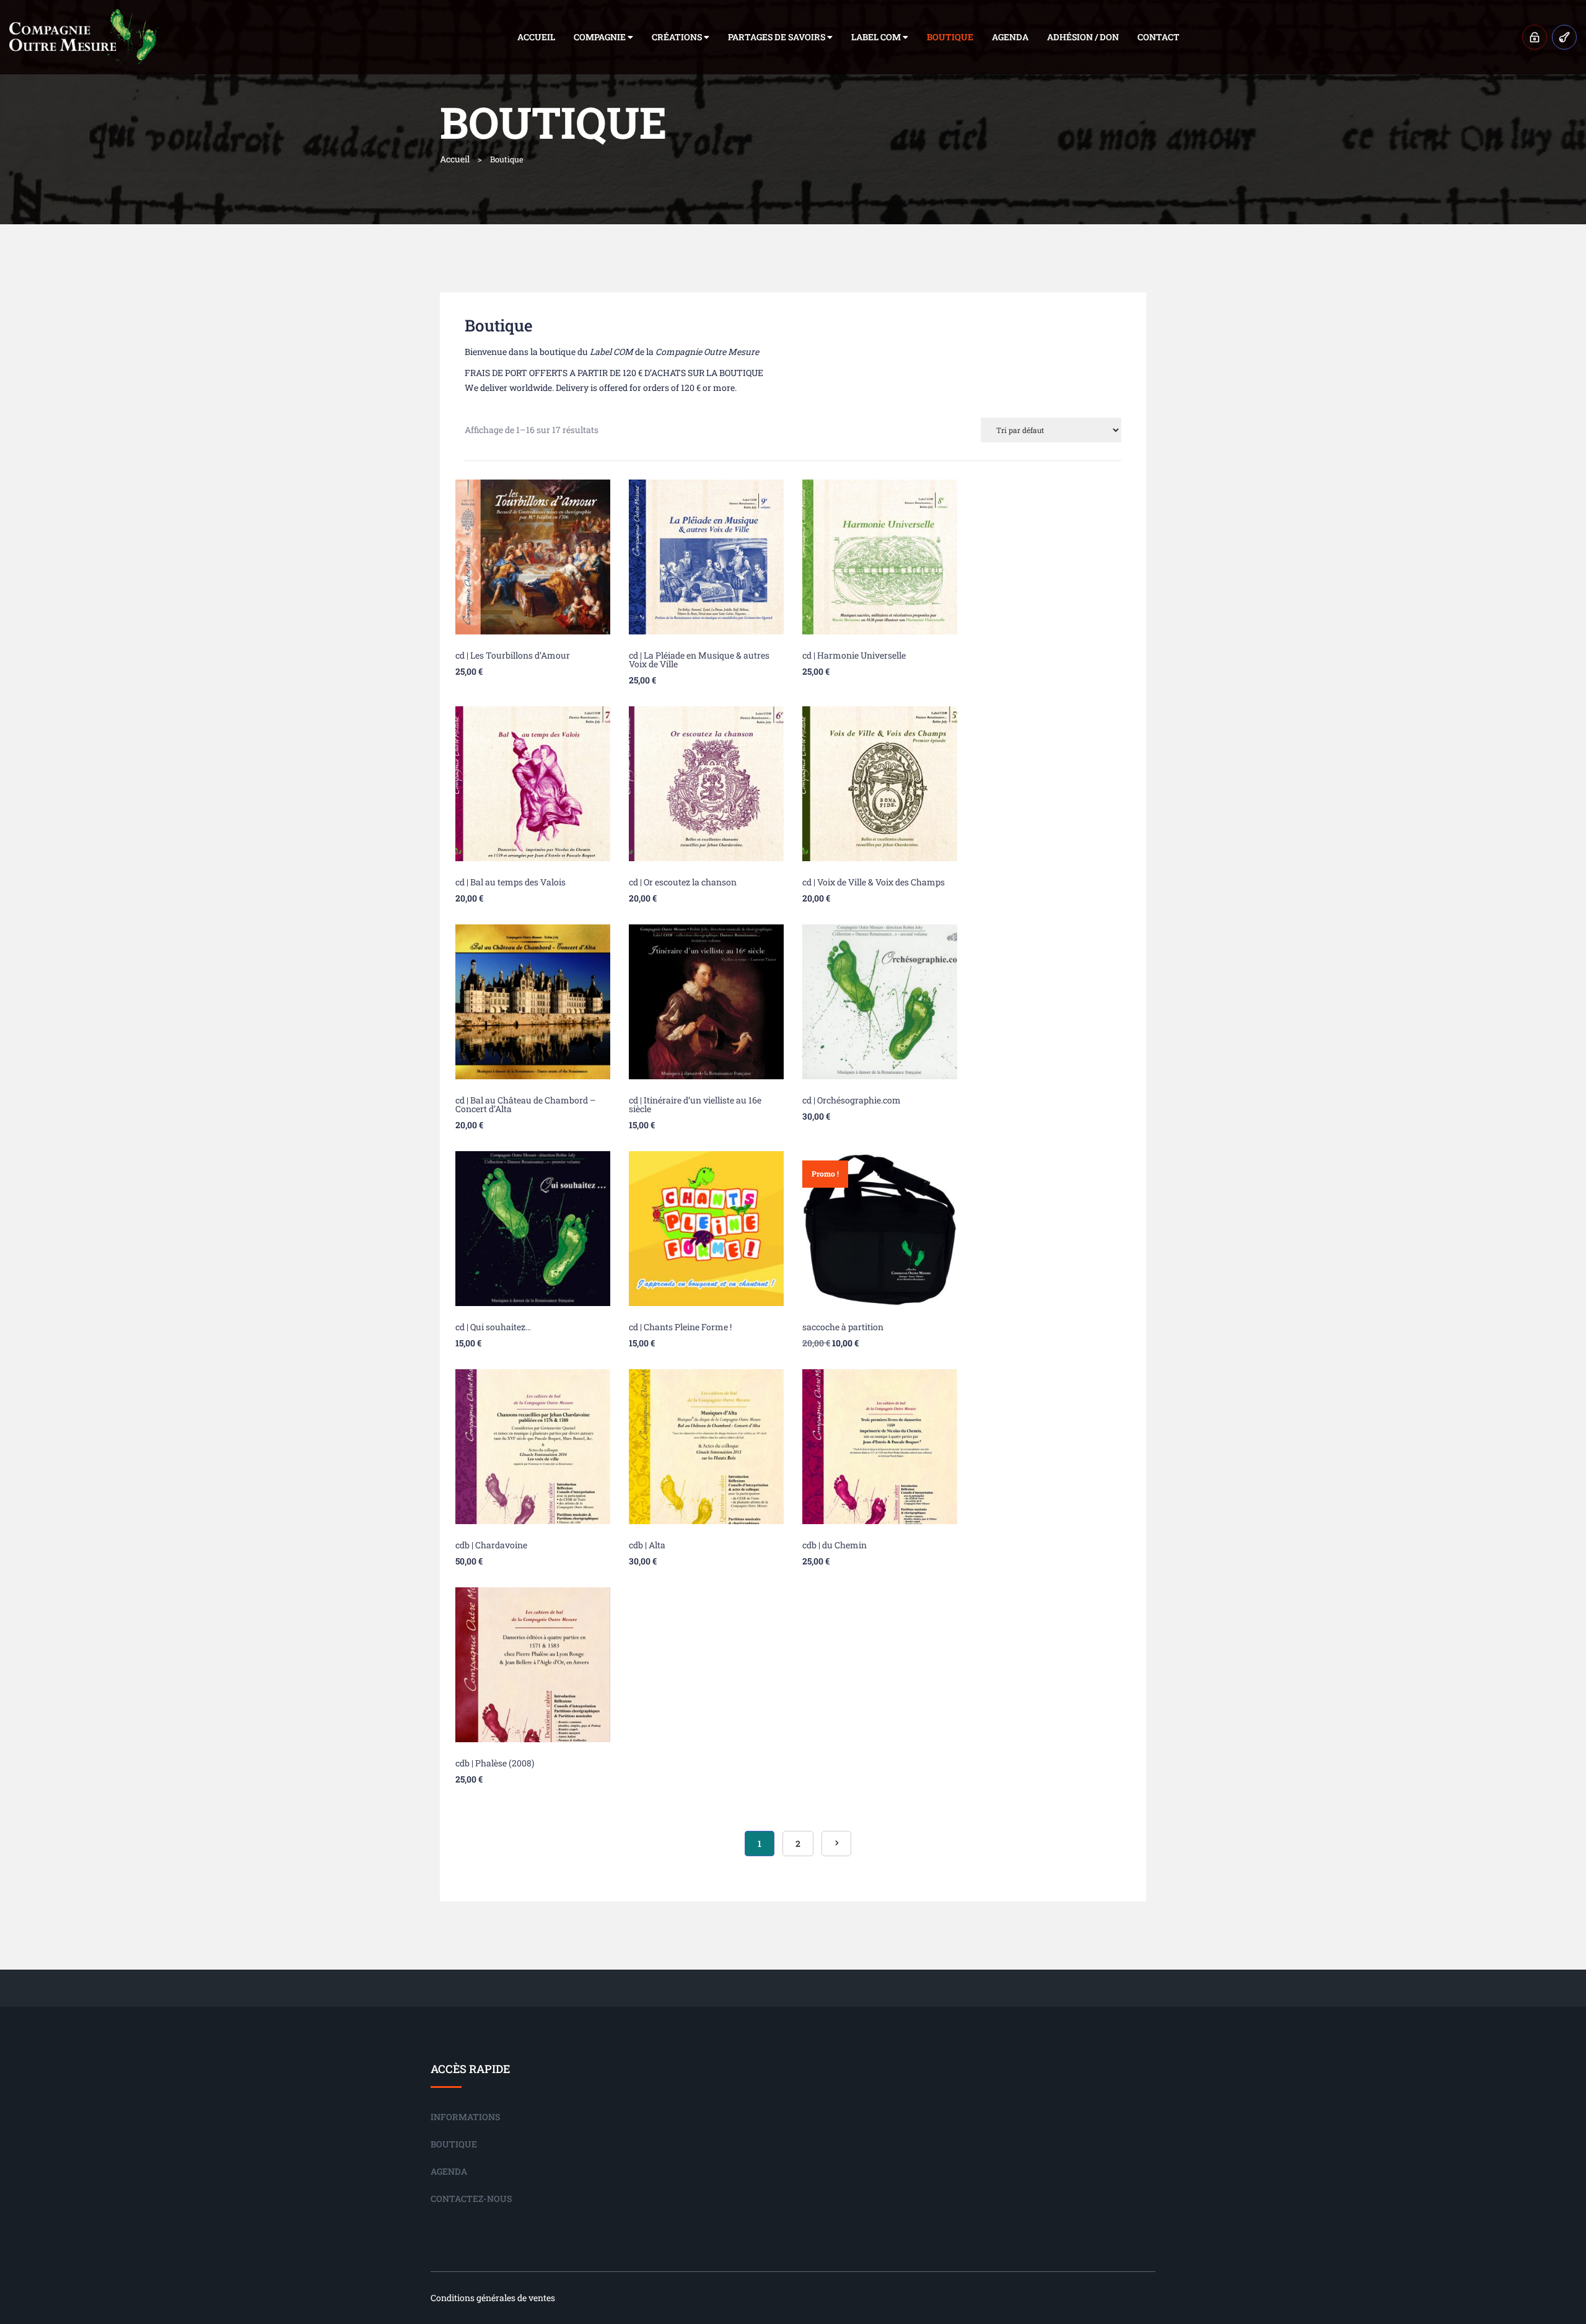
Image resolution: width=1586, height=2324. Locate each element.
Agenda (1010, 37)
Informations (465, 2117)
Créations (678, 37)
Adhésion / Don (1083, 37)
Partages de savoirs (778, 37)
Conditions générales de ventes (493, 2298)
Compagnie (601, 37)
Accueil (536, 37)
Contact (1159, 37)
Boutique (950, 37)
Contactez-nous (471, 2199)
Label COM (877, 37)
